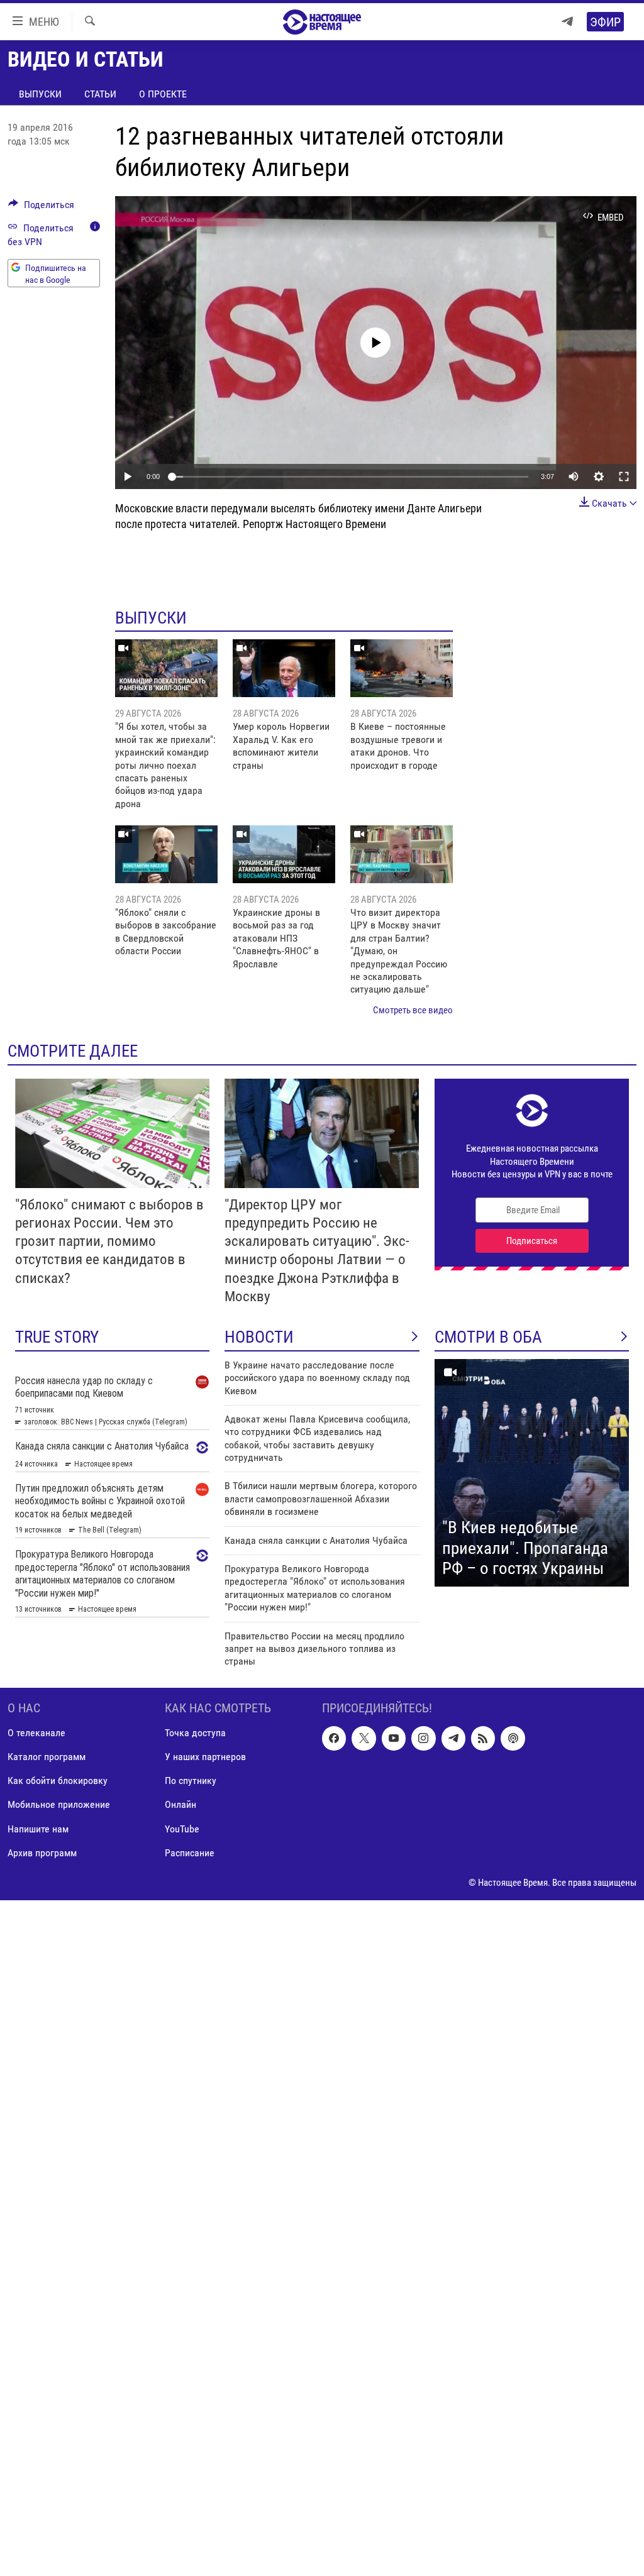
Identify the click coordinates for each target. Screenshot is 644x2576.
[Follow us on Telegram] (453, 1738)
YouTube (182, 1828)
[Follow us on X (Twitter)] (364, 1738)
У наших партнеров (205, 1757)
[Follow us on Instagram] (423, 1738)
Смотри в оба (488, 1337)
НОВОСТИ (259, 1337)
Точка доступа (195, 1733)
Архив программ (42, 1852)
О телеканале (36, 1733)
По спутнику (191, 1781)
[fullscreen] (624, 476)
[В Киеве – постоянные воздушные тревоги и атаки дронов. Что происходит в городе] (402, 668)
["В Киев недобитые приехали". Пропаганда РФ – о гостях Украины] (532, 1473)
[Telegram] (567, 22)
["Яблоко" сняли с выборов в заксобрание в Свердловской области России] (166, 854)
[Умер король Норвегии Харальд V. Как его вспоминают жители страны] (284, 668)
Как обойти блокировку (58, 1781)
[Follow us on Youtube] (394, 1738)
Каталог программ (47, 1757)
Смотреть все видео (413, 1010)
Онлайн (180, 1804)
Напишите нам (38, 1828)
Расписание (190, 1852)
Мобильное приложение (59, 1804)
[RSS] (483, 1738)
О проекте (163, 94)
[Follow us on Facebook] (334, 1738)
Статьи (100, 94)
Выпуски (40, 94)
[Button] (41, 208)
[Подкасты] (513, 1738)
